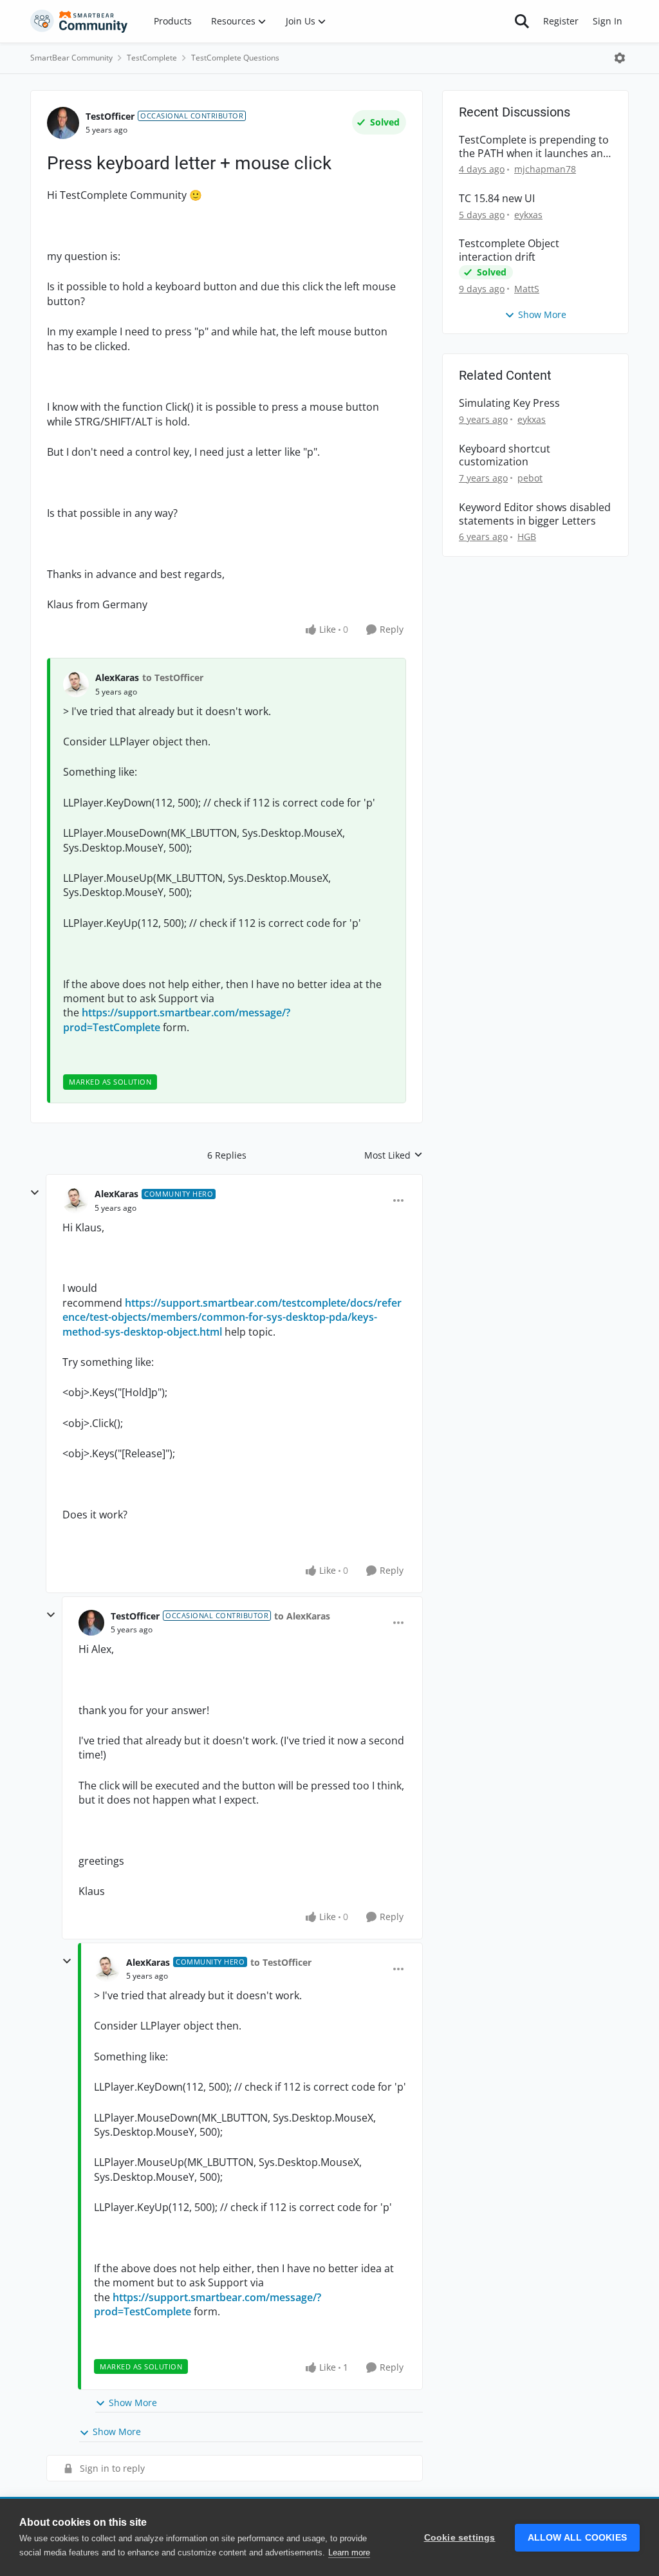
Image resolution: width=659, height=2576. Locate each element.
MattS (527, 289)
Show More (133, 2403)
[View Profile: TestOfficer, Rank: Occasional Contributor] (63, 123)
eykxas (528, 215)
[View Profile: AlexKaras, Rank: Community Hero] (75, 1200)
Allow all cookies (577, 2538)
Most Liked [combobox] (394, 1155)
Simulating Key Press (509, 403)
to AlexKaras (302, 1616)
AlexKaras (117, 677)
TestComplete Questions (235, 58)
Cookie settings (460, 2538)
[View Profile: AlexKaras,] (76, 684)
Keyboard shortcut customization (505, 456)
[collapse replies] (35, 1193)
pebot (530, 478)
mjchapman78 (545, 169)
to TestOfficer (173, 677)
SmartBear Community (71, 58)
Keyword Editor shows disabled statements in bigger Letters (535, 514)
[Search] (522, 21)
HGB (527, 537)
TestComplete (152, 58)
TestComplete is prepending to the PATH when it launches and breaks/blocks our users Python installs (534, 147)
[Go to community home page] (79, 21)
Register (561, 21)
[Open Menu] (620, 58)
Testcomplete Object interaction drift (509, 250)
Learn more (349, 2553)
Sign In (608, 21)
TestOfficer (110, 116)
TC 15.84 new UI (497, 199)
